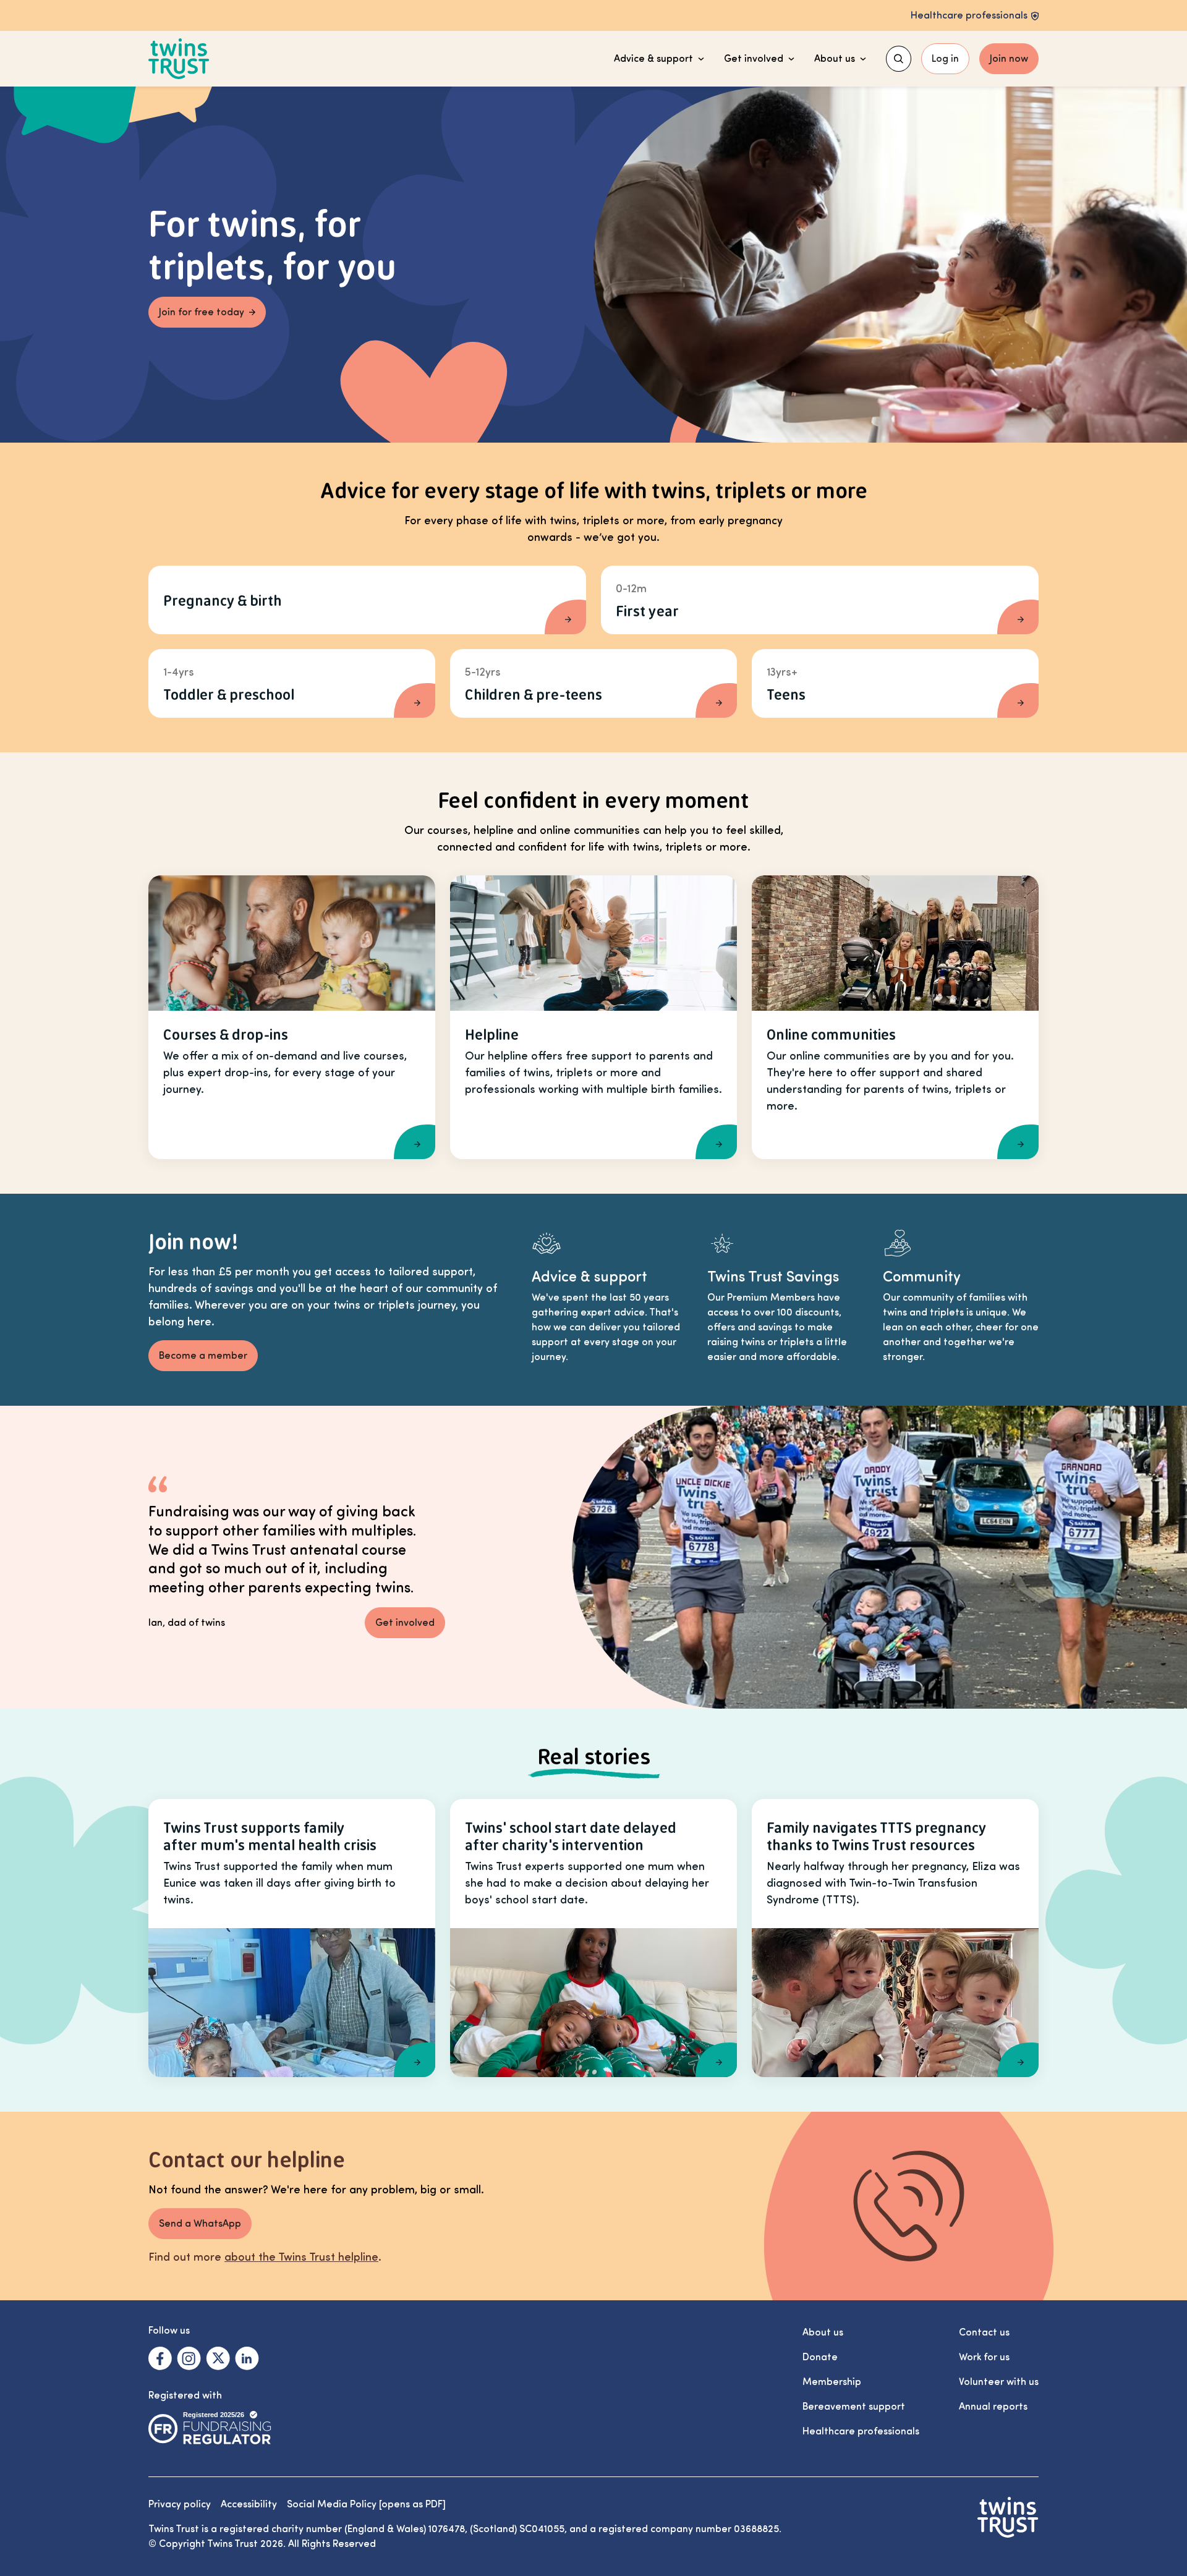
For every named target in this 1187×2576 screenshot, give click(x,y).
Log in (945, 59)
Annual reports (993, 2407)
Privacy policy (180, 2504)
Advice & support (653, 59)
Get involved (754, 59)
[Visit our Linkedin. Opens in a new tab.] (247, 2358)
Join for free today (202, 312)
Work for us (984, 2357)
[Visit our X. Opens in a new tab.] (218, 2358)
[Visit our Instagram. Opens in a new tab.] (189, 2358)
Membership (832, 2382)
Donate (820, 2357)
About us (835, 59)
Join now (1009, 59)
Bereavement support (854, 2407)
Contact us (984, 2332)
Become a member (203, 1356)
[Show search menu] (899, 59)
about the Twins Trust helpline (301, 2257)
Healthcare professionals (861, 2431)
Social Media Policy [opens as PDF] (366, 2504)
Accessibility (249, 2504)
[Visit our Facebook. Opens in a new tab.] (160, 2358)
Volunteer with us (999, 2382)
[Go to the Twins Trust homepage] (179, 59)
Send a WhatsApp (200, 2224)
